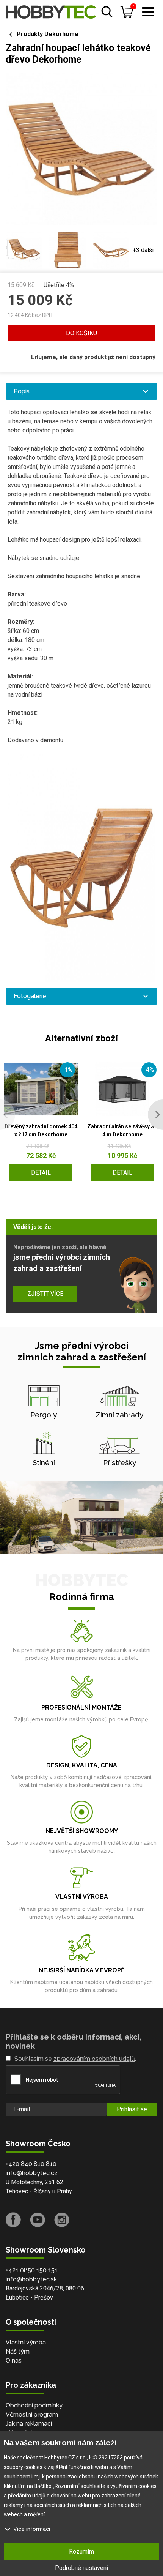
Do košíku (81, 333)
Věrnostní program (32, 2414)
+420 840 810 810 (31, 2164)
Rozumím (81, 2552)
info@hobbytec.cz (32, 2173)
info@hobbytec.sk (31, 2279)
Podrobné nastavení (81, 2568)
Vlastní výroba (26, 2342)
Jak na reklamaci (29, 2424)
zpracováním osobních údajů (94, 2059)
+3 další (143, 250)
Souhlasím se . (75, 2059)
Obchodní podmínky (34, 2405)
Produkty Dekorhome (48, 34)
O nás (14, 2361)
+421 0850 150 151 (32, 2270)
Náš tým (18, 2351)
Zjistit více (45, 1294)
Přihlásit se (132, 2109)
